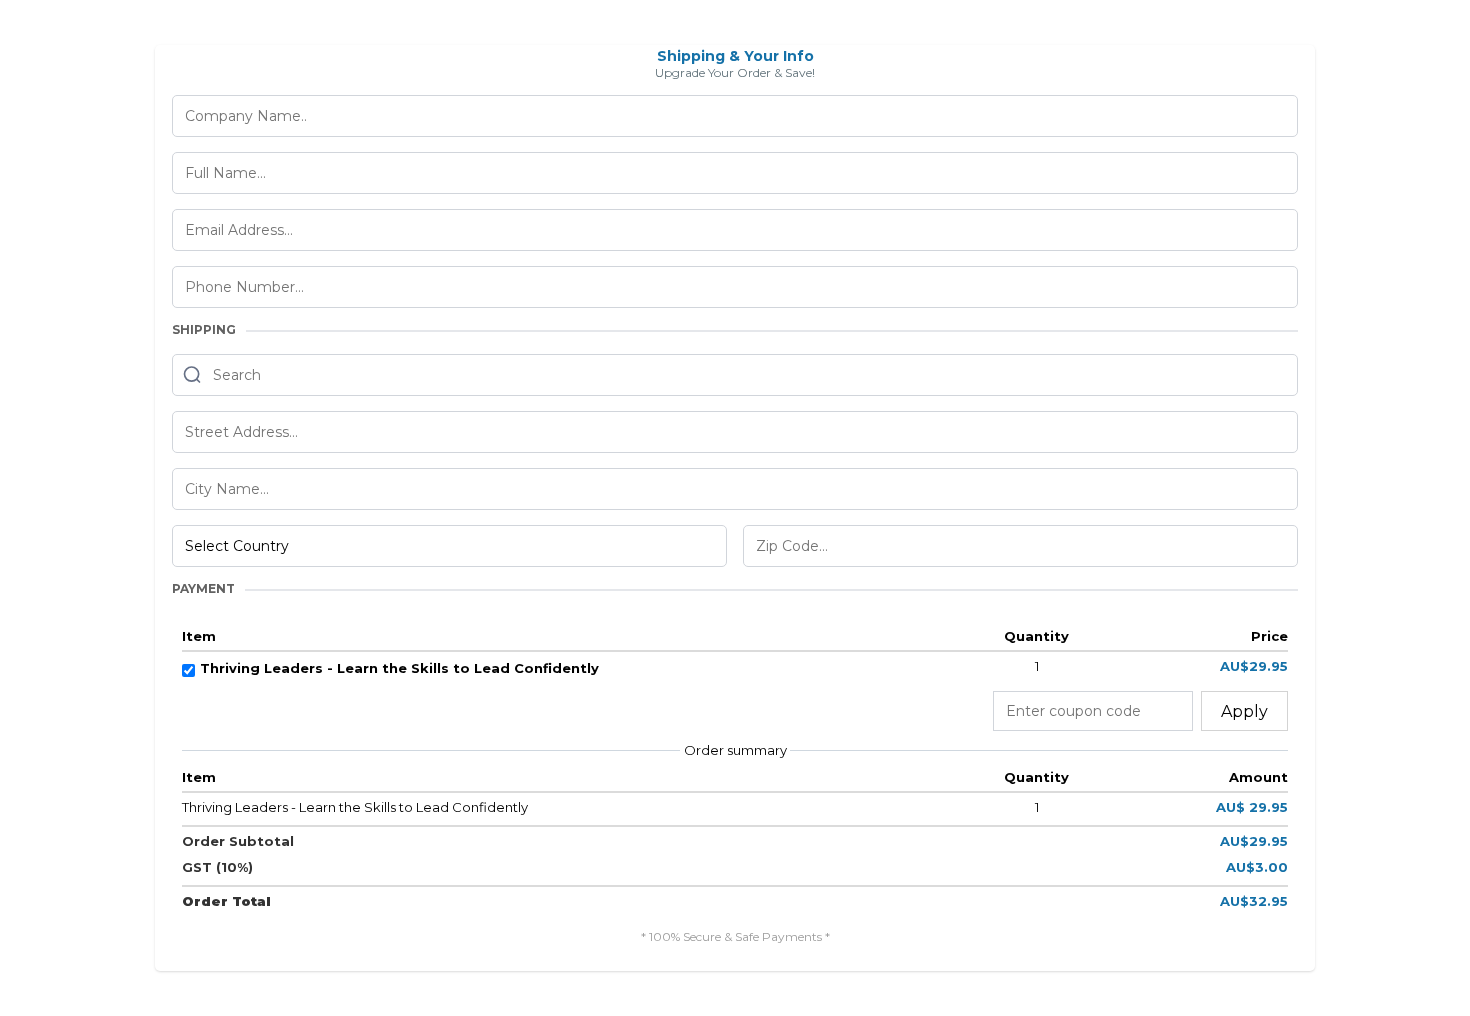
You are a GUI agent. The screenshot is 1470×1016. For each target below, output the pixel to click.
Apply (1244, 711)
